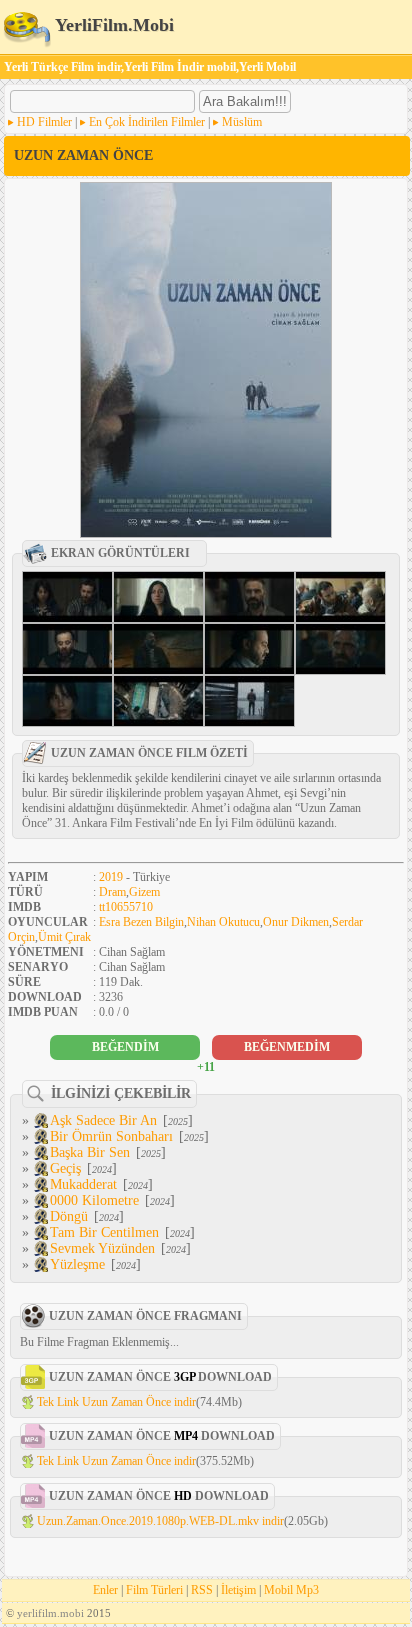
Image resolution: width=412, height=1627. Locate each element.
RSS (202, 1590)
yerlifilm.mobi (50, 1613)
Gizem (144, 892)
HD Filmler (44, 122)
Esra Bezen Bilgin (141, 922)
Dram (112, 892)
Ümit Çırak (64, 937)
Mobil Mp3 (291, 1590)
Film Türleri (154, 1590)
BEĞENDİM (125, 1047)
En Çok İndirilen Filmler (147, 122)
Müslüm (242, 122)
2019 (111, 877)
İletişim (238, 1590)
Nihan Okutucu (223, 922)
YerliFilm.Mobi (112, 25)
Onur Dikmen (296, 922)
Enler (105, 1590)
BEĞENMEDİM (287, 1047)
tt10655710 (126, 907)
